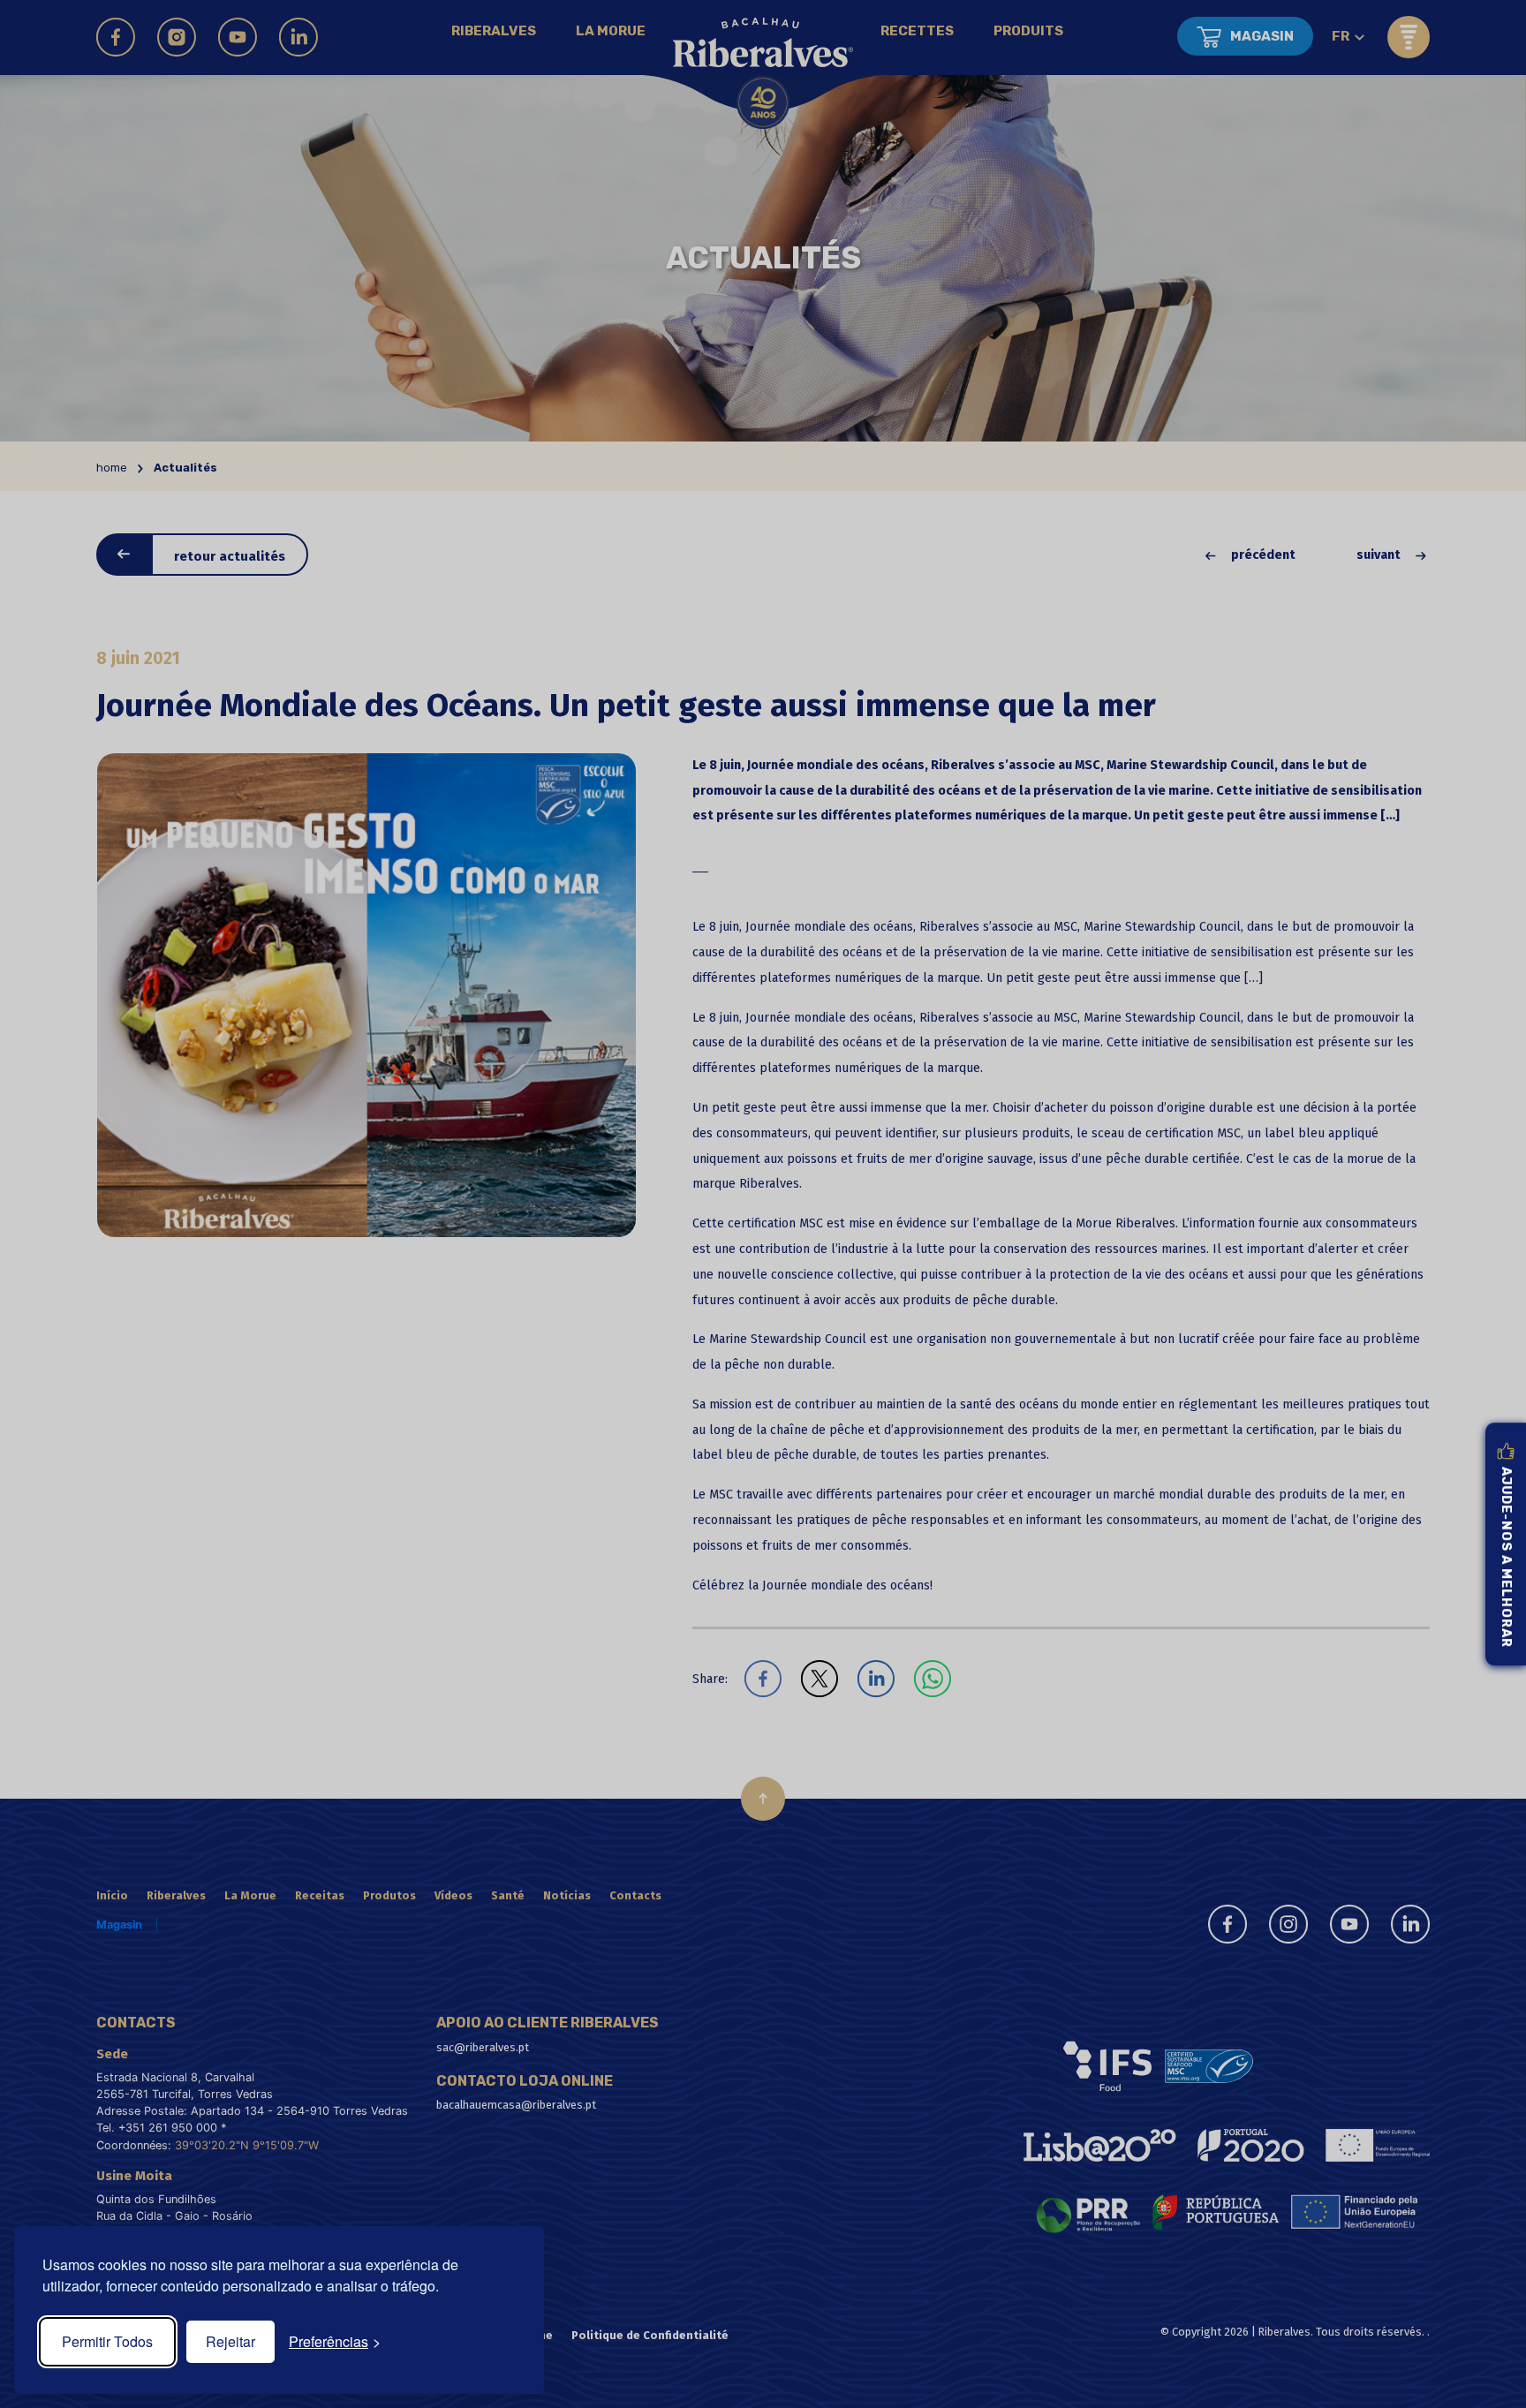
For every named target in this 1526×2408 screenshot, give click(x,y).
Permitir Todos (107, 2341)
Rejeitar (230, 2341)
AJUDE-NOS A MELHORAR (1506, 1557)
